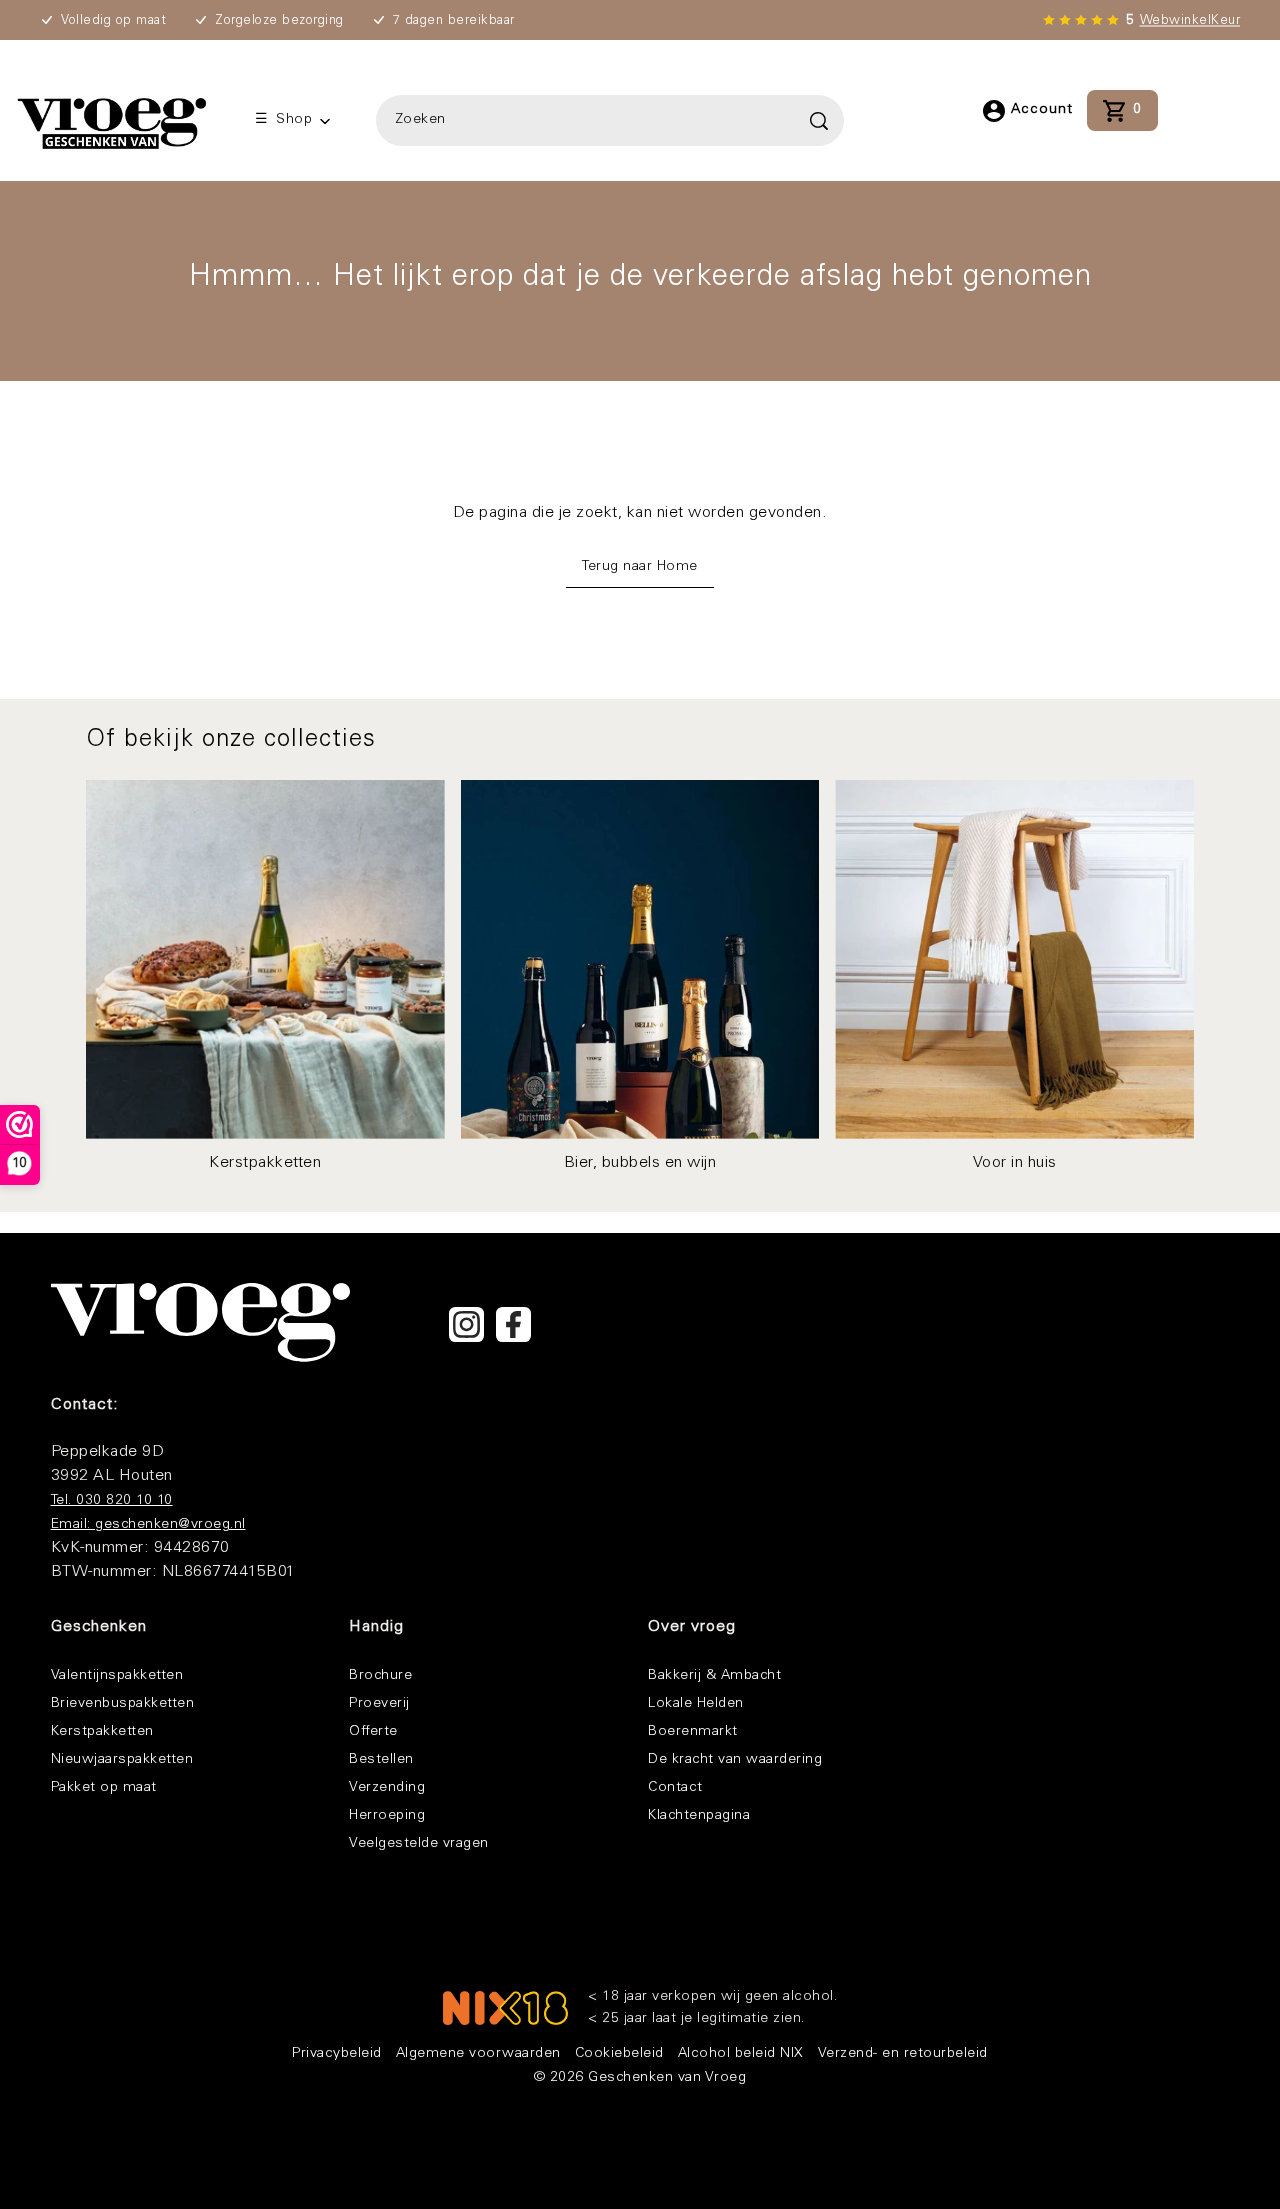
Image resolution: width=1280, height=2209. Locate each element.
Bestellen (381, 1760)
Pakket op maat (104, 1788)
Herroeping (387, 1816)
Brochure (380, 1676)
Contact (675, 1788)
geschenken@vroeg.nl (170, 1525)
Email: (73, 1525)
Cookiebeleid (619, 2054)
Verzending (387, 1788)
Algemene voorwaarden (478, 2054)
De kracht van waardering (735, 1760)
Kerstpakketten (102, 1732)
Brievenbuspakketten (123, 1704)
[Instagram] (466, 1324)
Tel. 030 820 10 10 (112, 1501)
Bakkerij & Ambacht (714, 1676)
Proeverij (379, 1704)
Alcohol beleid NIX (741, 2054)
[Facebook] (513, 1324)
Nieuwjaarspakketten (122, 1760)
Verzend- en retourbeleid (903, 2054)
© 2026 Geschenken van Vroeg (640, 2078)
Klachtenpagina (699, 1816)
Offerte (373, 1732)
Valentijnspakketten (117, 1676)
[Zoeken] (609, 120)
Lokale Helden (696, 1704)
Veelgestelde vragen (419, 1844)
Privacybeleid (337, 2054)
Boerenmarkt (693, 1732)
